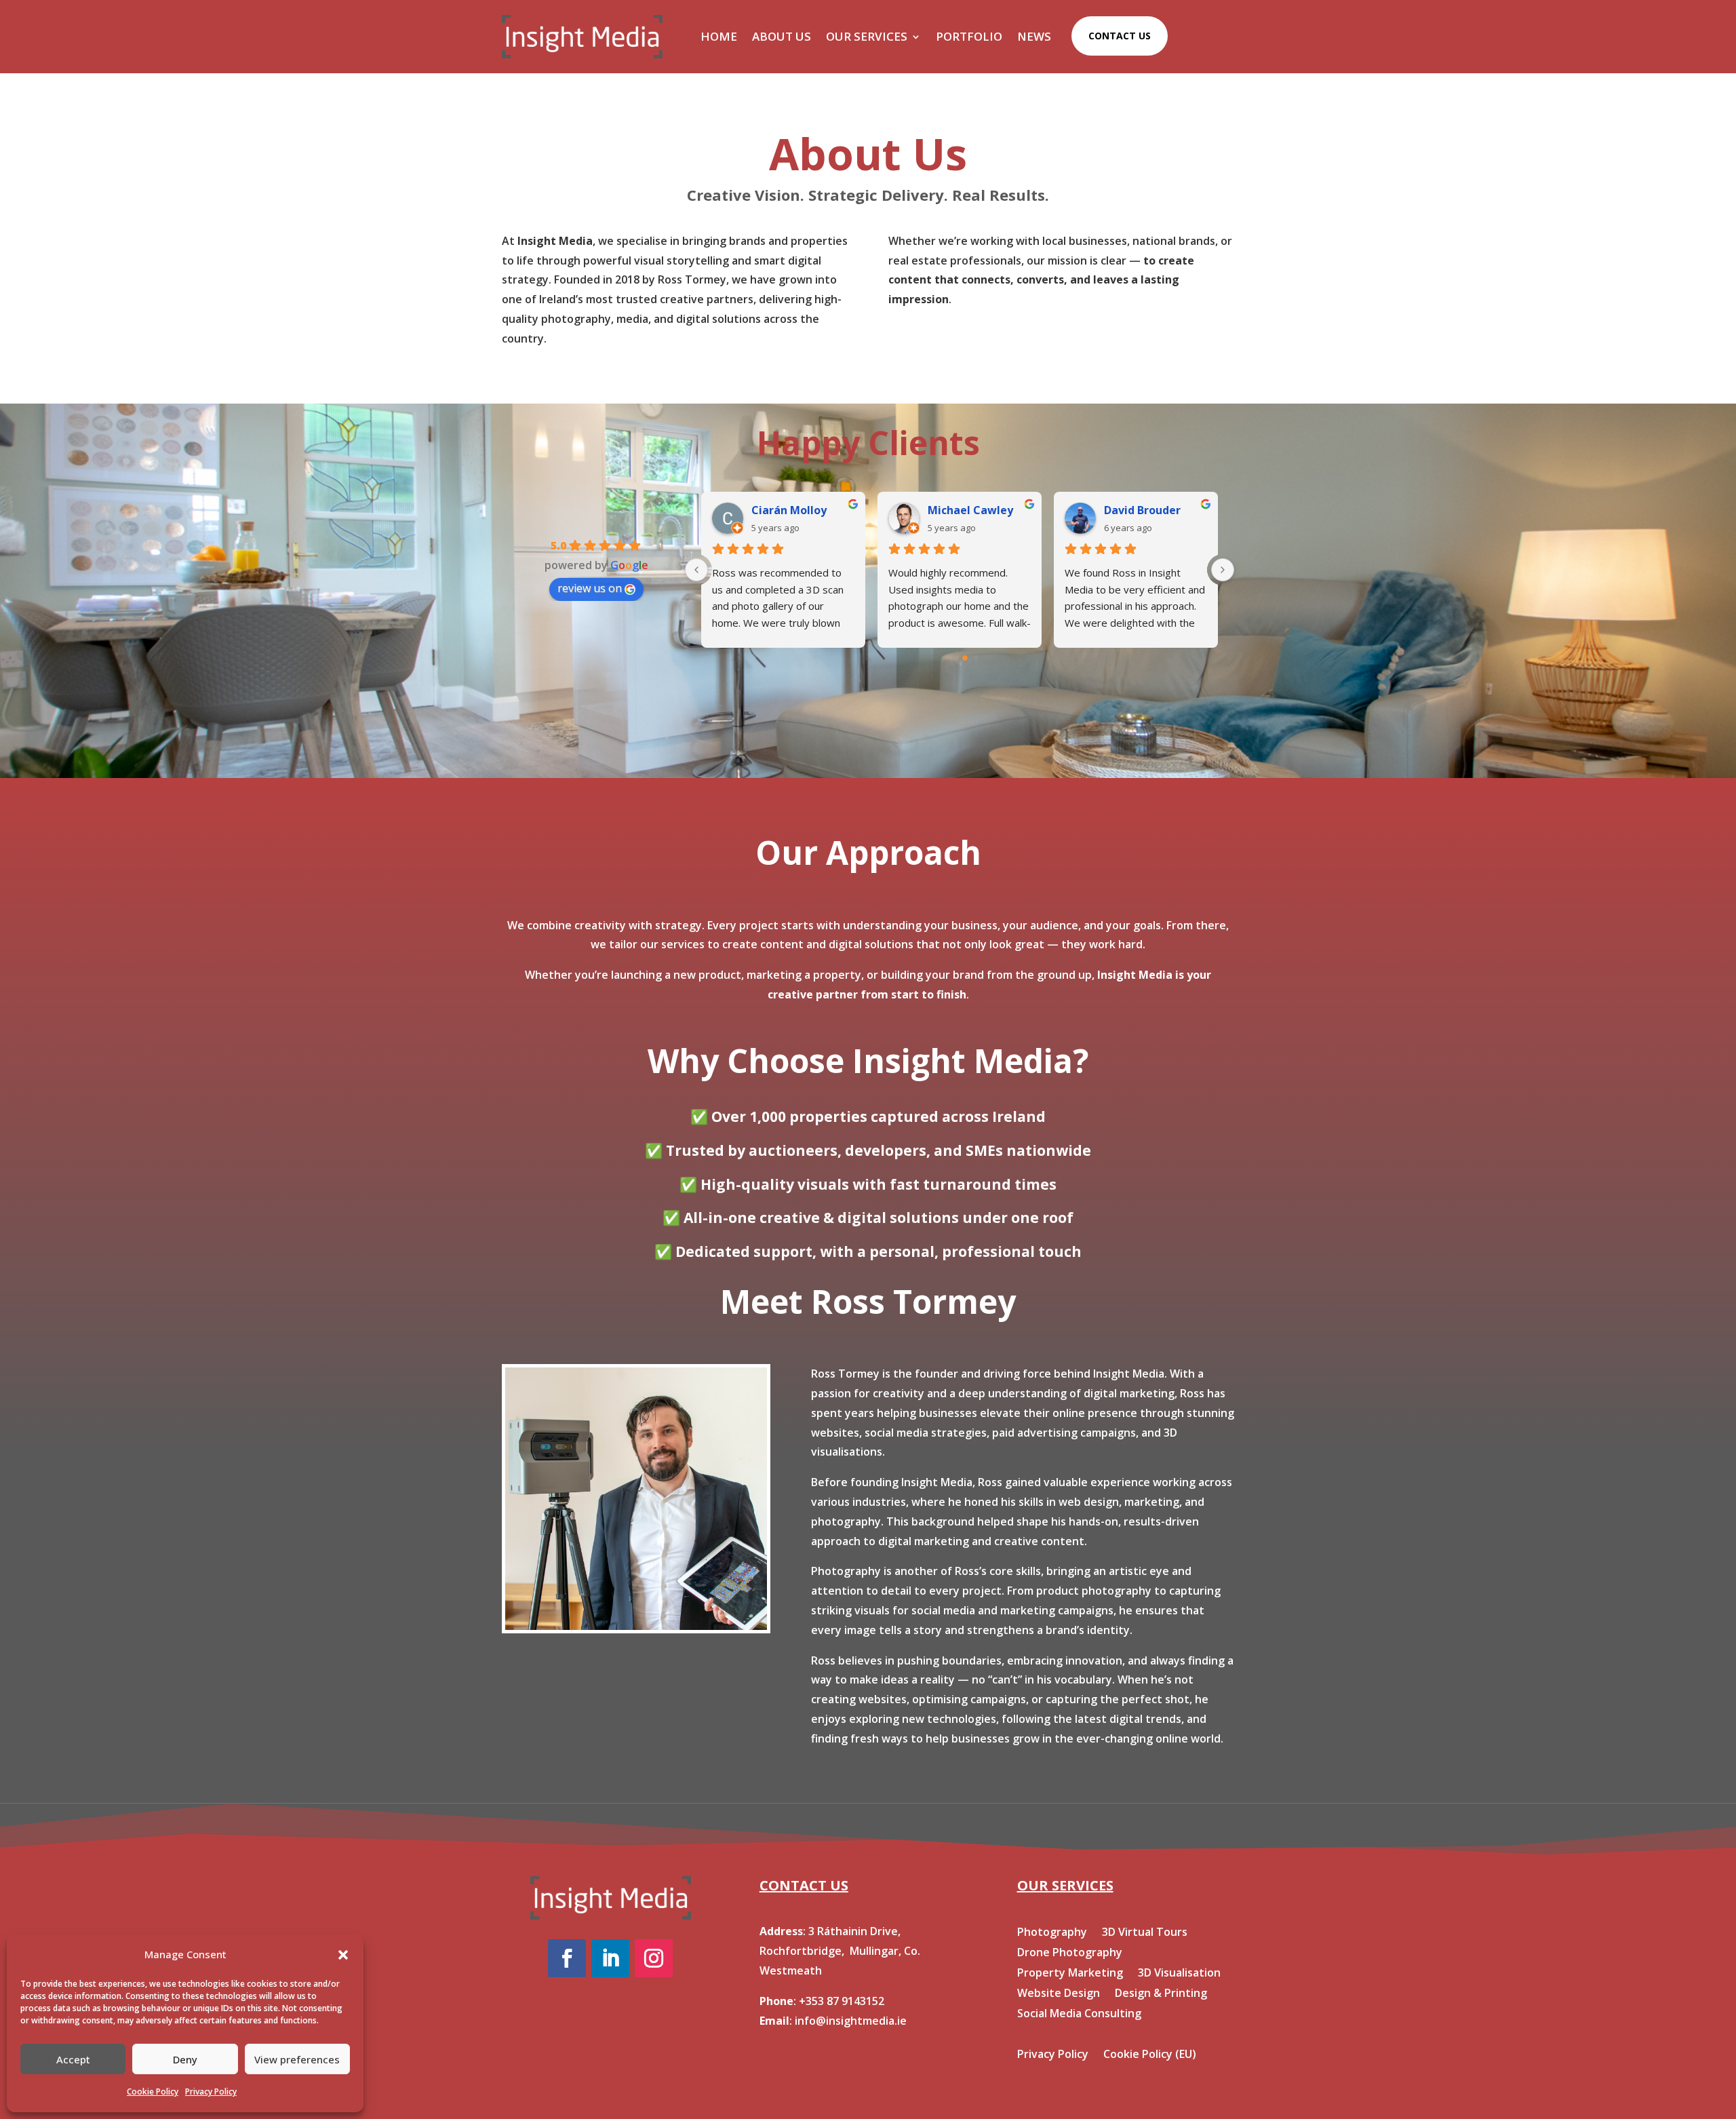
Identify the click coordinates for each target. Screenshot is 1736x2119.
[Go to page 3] (976, 658)
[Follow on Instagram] (654, 1958)
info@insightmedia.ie (851, 2021)
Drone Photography (1070, 1953)
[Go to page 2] (965, 658)
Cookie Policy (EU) (1150, 2055)
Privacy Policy (211, 2092)
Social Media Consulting (1079, 2015)
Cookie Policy (153, 2092)
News (1034, 36)
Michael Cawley (970, 510)
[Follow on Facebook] (567, 1958)
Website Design (1059, 1994)
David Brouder (1142, 510)
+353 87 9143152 (842, 2001)
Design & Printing (1161, 1994)
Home (719, 36)
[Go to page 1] (954, 658)
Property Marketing (1070, 1974)
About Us (782, 36)
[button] (343, 1955)
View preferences (297, 2059)
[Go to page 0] (943, 658)
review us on (590, 588)
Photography (1052, 1933)
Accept (73, 2059)
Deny (185, 2059)
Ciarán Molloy (789, 510)
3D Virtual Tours (1145, 1933)
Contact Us (1120, 36)
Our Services (867, 36)
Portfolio (969, 36)
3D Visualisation (1179, 1974)
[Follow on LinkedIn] (610, 1958)
